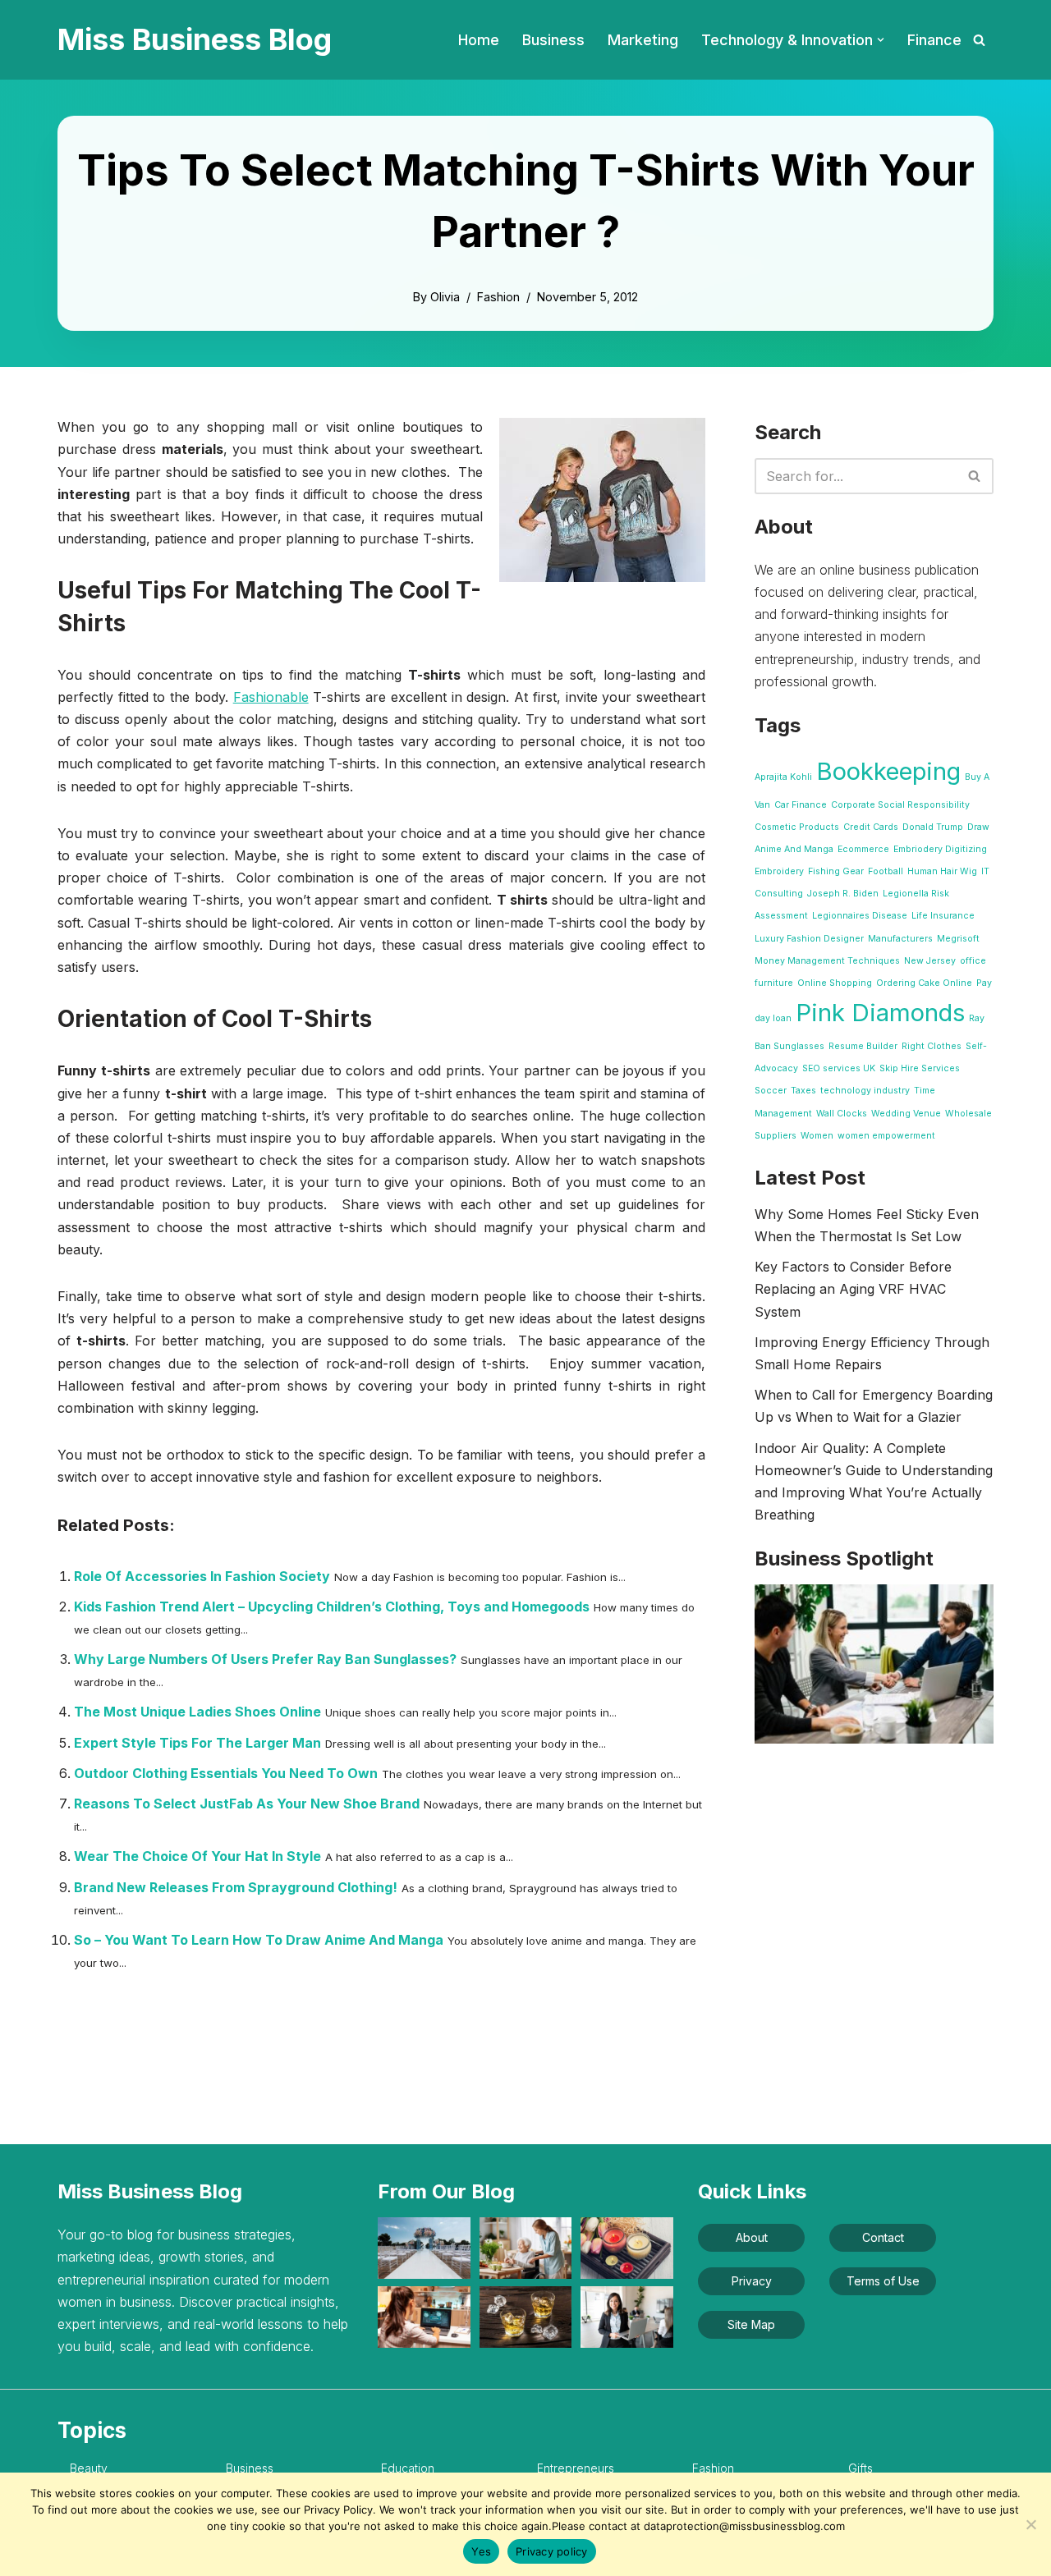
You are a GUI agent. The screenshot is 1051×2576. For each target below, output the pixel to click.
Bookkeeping (888, 771)
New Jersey (930, 961)
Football (886, 871)
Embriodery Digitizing (940, 849)
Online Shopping (835, 983)
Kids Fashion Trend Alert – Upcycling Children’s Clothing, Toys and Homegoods (332, 1607)
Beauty (89, 2468)
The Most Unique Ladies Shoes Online (197, 1712)
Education (408, 2468)
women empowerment (886, 1136)
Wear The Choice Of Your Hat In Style (197, 1856)
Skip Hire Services (920, 1068)
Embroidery (779, 871)
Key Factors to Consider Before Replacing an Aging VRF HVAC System (853, 1289)
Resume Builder (863, 1046)
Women (817, 1136)
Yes (481, 2551)
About (752, 2237)
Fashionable (271, 697)
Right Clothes (932, 1046)
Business (553, 40)
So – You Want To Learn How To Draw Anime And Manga (259, 1940)
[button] (881, 40)
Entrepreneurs (576, 2468)
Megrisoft (958, 939)
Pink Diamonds (880, 1013)
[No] (1030, 2524)
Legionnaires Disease (860, 916)
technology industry (865, 1091)
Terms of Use (883, 2281)
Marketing (643, 40)
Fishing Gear (836, 871)
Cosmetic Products (797, 827)
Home (479, 40)
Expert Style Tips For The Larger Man (197, 1743)
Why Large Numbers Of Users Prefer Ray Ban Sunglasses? (265, 1659)
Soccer (771, 1091)
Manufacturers (900, 939)
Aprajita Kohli (783, 777)
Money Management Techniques (827, 961)
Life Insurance (943, 916)
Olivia (445, 297)
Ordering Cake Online (924, 983)
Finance (934, 40)
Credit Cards (871, 827)
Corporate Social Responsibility (900, 805)
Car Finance (801, 805)
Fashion (498, 297)
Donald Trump (933, 827)
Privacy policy (552, 2551)
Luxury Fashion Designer (809, 939)
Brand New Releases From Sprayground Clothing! (236, 1887)
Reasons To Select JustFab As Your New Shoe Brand (247, 1804)
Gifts (861, 2468)
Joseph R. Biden (843, 894)
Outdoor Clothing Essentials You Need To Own (226, 1773)
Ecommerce (863, 849)
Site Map (751, 2324)
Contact (883, 2237)
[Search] (979, 40)
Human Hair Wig (942, 871)
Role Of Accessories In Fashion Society (202, 1576)
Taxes (803, 1091)
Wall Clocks (842, 1114)
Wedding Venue (906, 1114)
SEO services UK (839, 1068)
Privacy (752, 2281)
